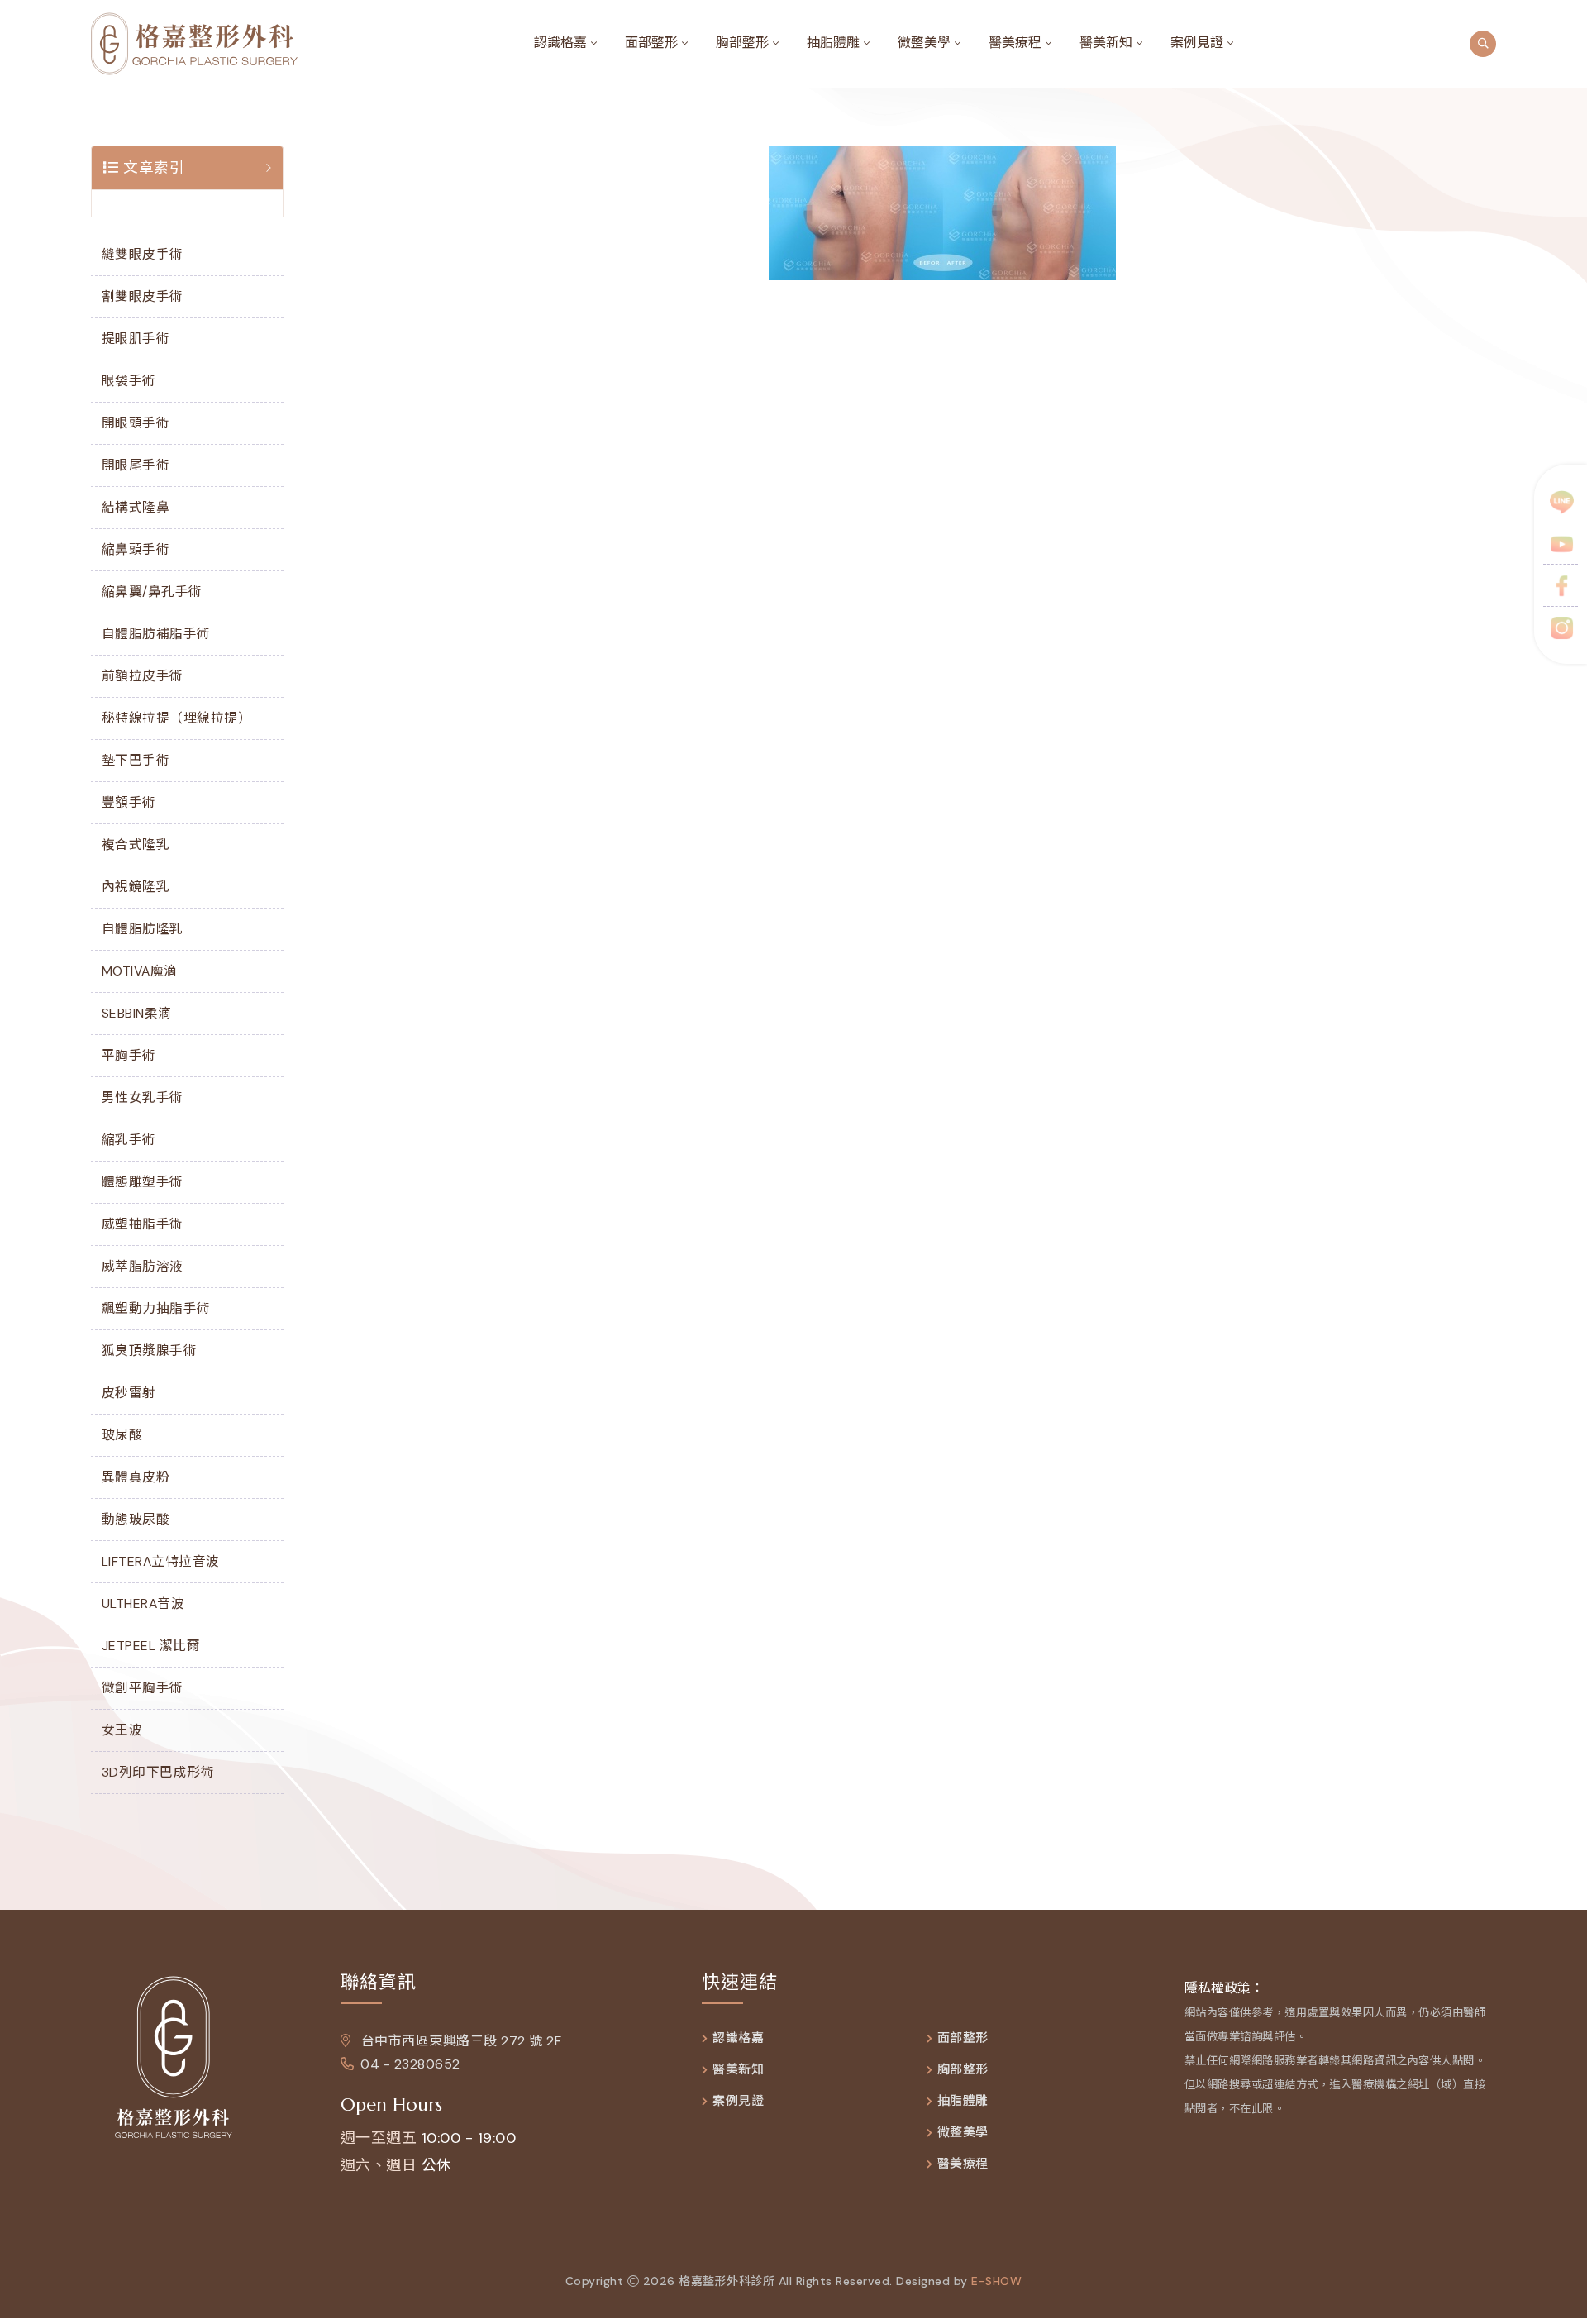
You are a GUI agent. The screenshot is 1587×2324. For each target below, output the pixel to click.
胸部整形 (742, 43)
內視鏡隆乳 (136, 887)
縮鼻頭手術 (136, 549)
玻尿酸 (122, 1435)
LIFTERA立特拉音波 (161, 1561)
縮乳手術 (129, 1140)
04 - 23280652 (410, 2064)
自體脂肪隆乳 (143, 929)
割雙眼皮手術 (143, 296)
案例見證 (1197, 43)
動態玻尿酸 (136, 1519)
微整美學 (924, 43)
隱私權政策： (1224, 1988)
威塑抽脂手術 (143, 1224)
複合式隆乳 (136, 845)
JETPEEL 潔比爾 (151, 1646)
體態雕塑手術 (143, 1182)
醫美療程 (1015, 43)
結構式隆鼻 (136, 507)
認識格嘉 (560, 43)
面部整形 (651, 43)
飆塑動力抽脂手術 (156, 1308)
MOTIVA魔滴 (140, 971)
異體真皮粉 (136, 1477)
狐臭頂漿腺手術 (150, 1350)
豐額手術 (129, 802)
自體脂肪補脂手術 (156, 634)
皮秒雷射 (129, 1393)
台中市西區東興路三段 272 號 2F (459, 2041)
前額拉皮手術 (143, 676)
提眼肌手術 (136, 339)
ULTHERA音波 (143, 1603)
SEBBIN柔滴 (137, 1013)
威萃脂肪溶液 (143, 1266)
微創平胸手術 (143, 1688)
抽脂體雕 (833, 43)
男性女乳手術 (143, 1098)
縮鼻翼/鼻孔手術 (152, 592)
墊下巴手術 (136, 760)
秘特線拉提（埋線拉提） (177, 718)
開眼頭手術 (136, 423)
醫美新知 (1106, 43)
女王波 (122, 1730)
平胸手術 (129, 1055)
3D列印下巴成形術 (158, 1772)
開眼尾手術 (136, 465)
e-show (996, 2281)
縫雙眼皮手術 (143, 254)
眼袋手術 (129, 381)
